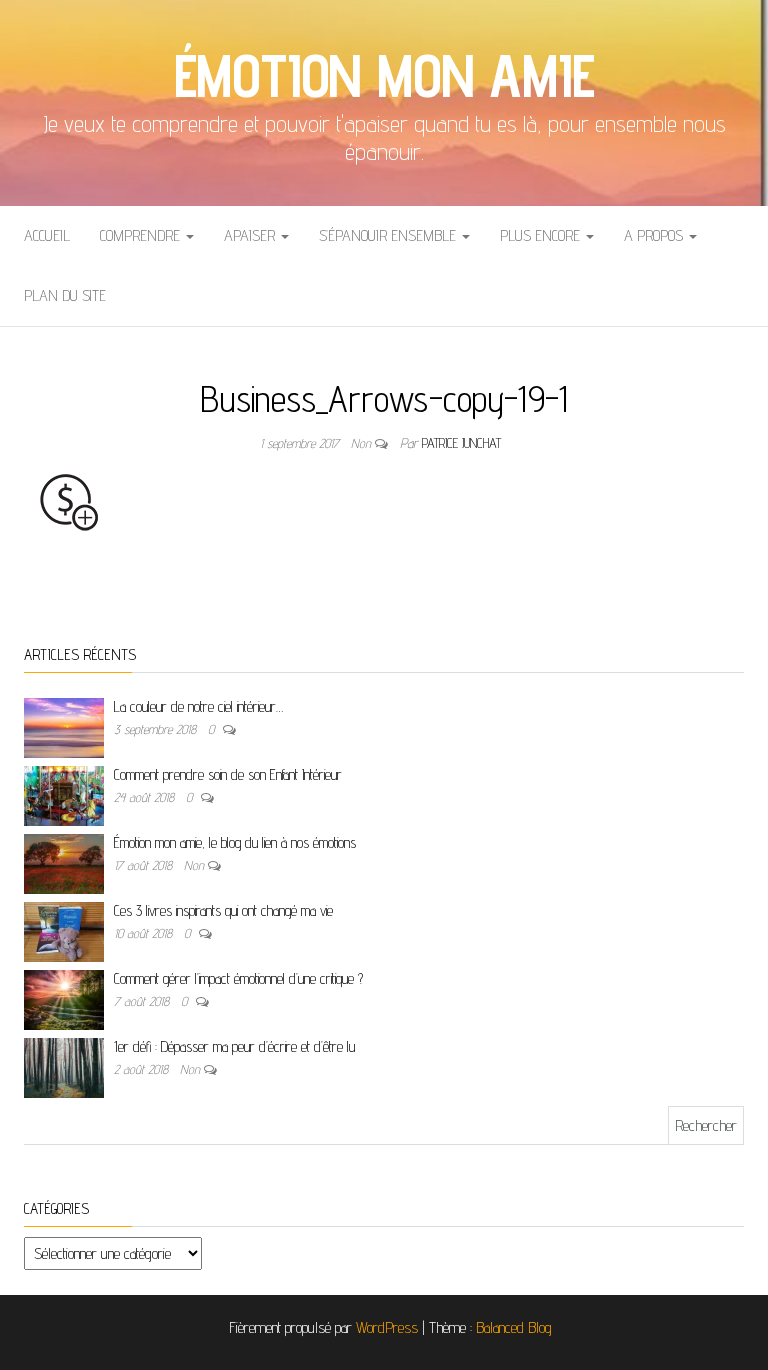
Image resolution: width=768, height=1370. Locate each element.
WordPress (387, 1327)
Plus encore (542, 235)
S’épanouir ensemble (389, 235)
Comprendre (142, 235)
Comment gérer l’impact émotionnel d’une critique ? (238, 978)
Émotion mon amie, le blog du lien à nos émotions (235, 842)
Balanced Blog (514, 1327)
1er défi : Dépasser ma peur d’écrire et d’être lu (234, 1046)
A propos (655, 235)
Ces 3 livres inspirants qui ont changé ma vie (223, 910)
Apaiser (251, 235)
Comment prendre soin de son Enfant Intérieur (228, 774)
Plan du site (65, 295)
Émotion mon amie (384, 75)
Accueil (47, 235)
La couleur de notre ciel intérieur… (198, 706)
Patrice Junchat (461, 443)
